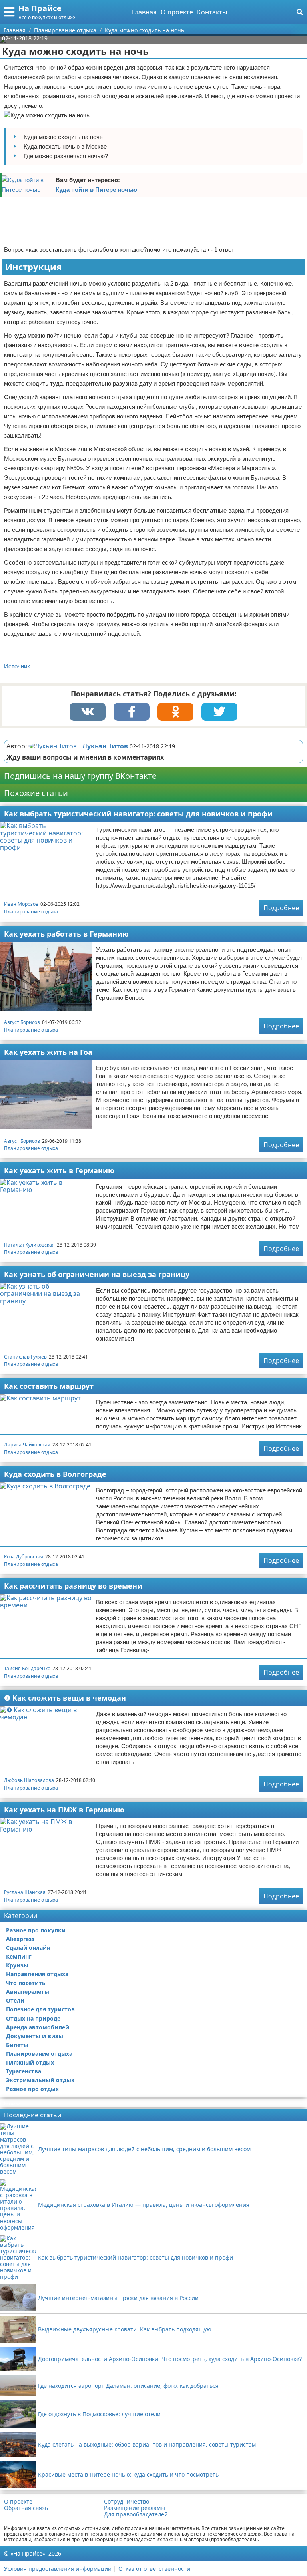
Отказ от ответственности (154, 2569)
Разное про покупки (36, 1930)
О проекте (177, 12)
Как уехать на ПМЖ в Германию (64, 1810)
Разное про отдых (32, 2089)
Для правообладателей (136, 2514)
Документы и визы (35, 2036)
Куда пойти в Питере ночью (96, 190)
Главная (144, 12)
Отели (15, 2000)
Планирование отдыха (31, 912)
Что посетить (26, 1983)
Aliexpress (20, 1939)
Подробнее (281, 908)
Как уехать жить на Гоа (48, 1052)
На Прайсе (40, 8)
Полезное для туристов (40, 2009)
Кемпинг (19, 1956)
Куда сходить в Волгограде (55, 1474)
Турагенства (24, 2071)
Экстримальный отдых (40, 2080)
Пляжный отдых (30, 2062)
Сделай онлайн (28, 1948)
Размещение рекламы (135, 2508)
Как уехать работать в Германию (66, 934)
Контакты (212, 12)
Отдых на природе (33, 2018)
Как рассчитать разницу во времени (73, 1586)
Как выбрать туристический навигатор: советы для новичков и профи (138, 814)
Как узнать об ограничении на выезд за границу (97, 1274)
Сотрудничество (127, 2502)
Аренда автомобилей (38, 2027)
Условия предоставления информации (58, 2569)
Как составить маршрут (49, 1386)
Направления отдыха (37, 1974)
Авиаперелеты (28, 1992)
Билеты (17, 2045)
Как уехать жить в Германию (59, 1170)
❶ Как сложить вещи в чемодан (65, 1698)
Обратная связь (26, 2508)
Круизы (17, 1965)
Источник (17, 666)
